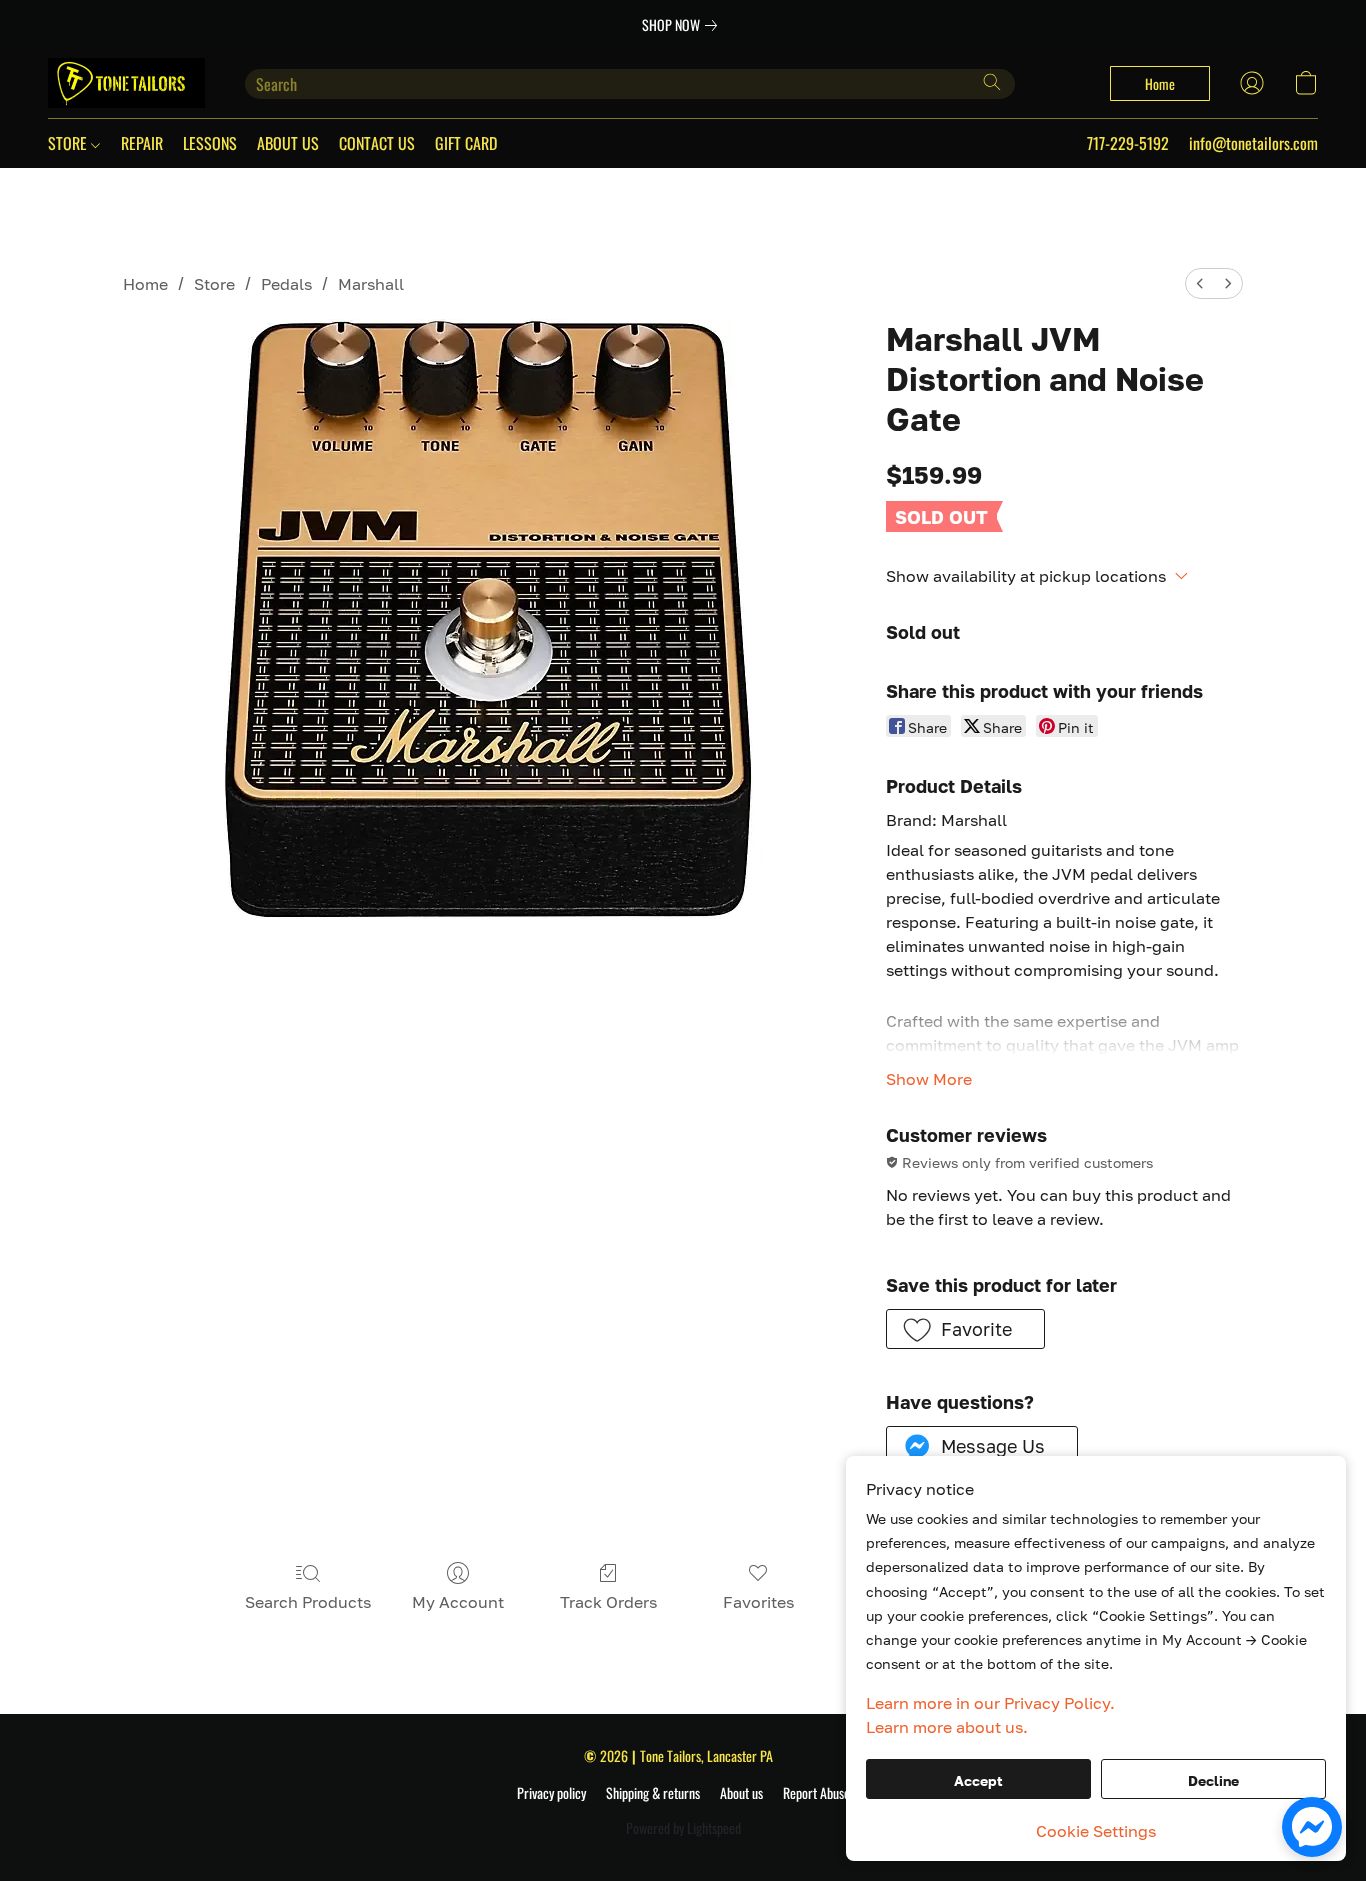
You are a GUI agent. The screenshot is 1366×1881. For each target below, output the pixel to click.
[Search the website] (992, 82)
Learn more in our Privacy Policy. (990, 1703)
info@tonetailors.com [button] (1253, 143)
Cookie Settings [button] (1096, 1831)
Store (214, 284)
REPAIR (142, 143)
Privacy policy (551, 1793)
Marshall (371, 284)
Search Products (308, 1602)
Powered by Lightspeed (683, 1828)
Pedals (286, 284)
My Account (458, 1602)
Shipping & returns (653, 1793)
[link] (683, 25)
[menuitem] (1200, 283)
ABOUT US (288, 143)
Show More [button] (929, 1079)
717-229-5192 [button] (1128, 143)
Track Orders (608, 1602)
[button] (126, 83)
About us (741, 1793)
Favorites (758, 1602)
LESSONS (210, 143)
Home (145, 284)
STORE (69, 143)
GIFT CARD (466, 143)
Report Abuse (816, 1793)
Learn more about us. (947, 1727)
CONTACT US (377, 143)
